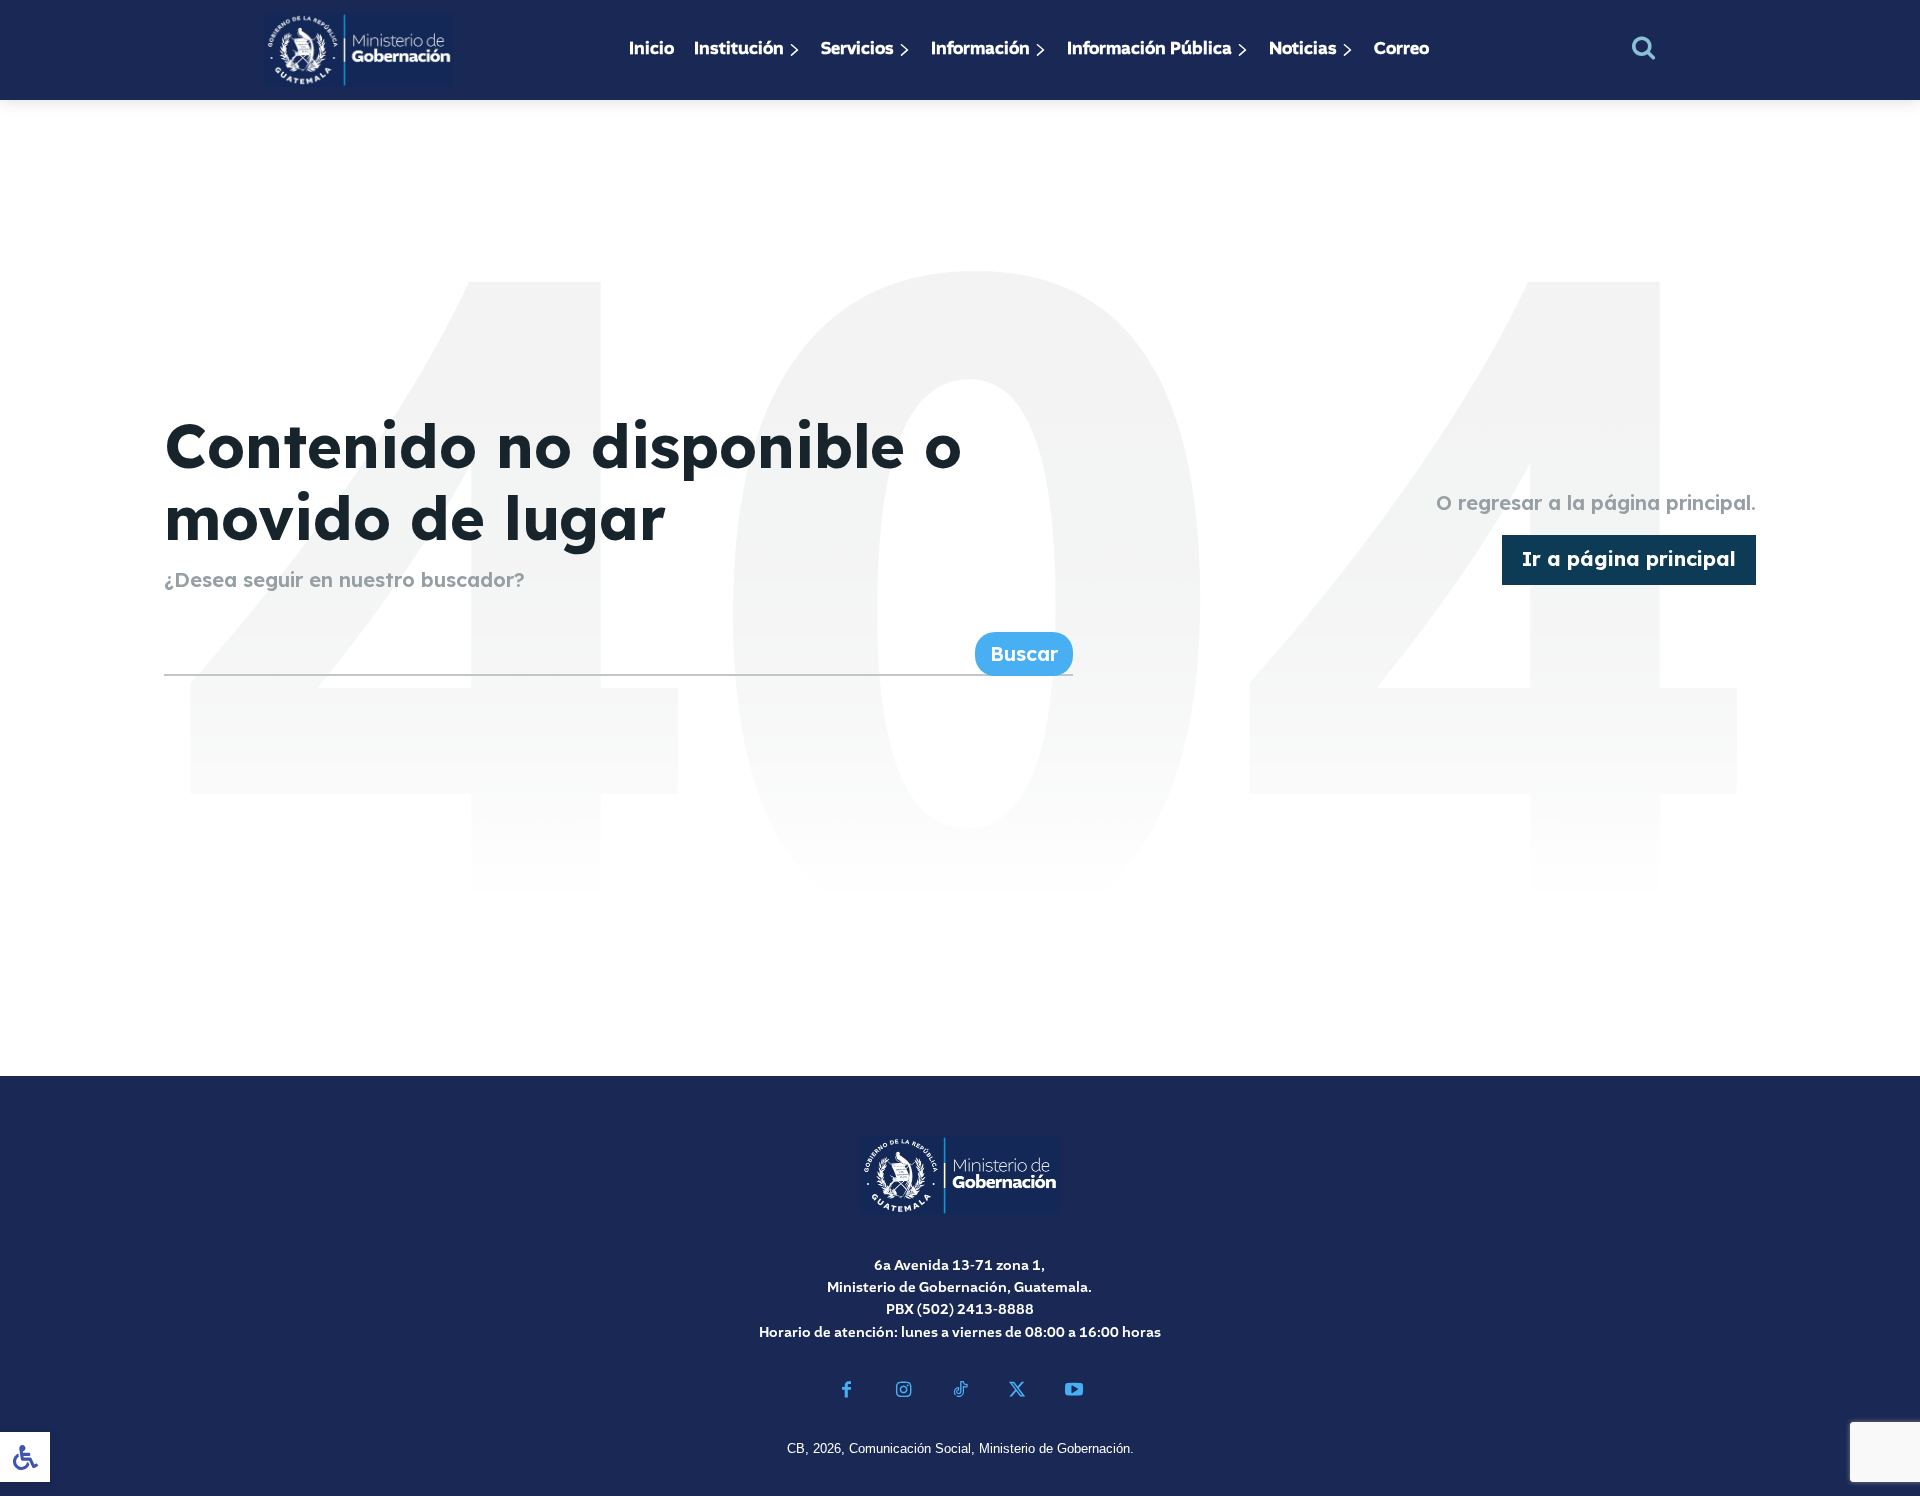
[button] (1643, 47)
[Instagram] (903, 1392)
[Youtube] (1073, 1392)
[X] (1016, 1392)
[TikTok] (960, 1392)
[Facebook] (846, 1392)
